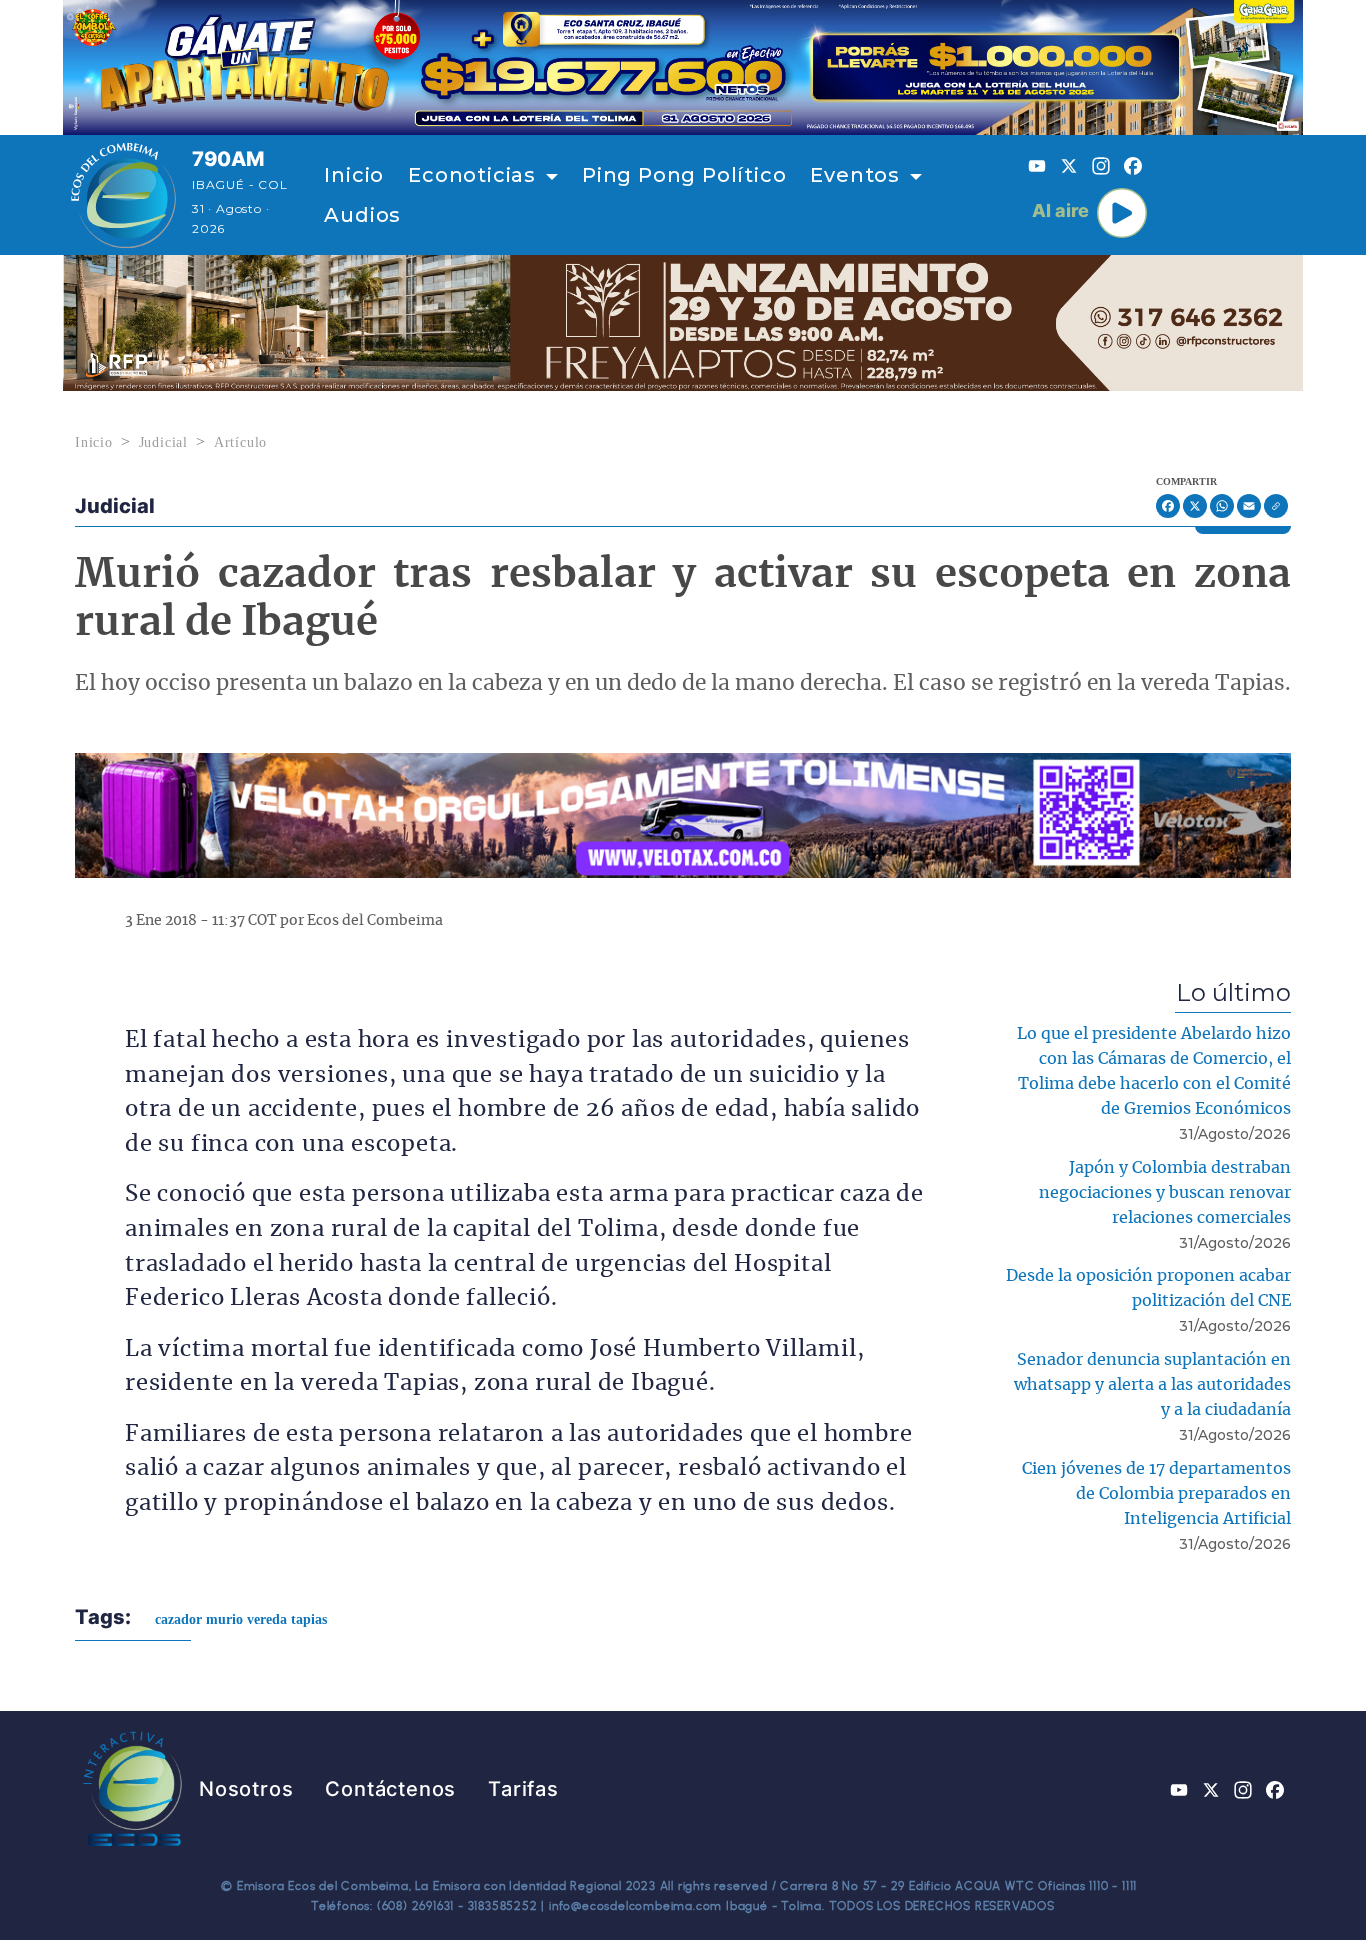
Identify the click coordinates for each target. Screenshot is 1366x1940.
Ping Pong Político (684, 175)
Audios (362, 215)
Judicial (163, 442)
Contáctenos (390, 1789)
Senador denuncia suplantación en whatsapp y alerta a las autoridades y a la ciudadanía (1152, 1385)
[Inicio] (123, 195)
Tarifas (523, 1789)
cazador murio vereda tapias (241, 1619)
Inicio (354, 175)
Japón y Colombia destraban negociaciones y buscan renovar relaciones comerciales (1165, 1193)
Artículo (240, 442)
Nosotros (246, 1789)
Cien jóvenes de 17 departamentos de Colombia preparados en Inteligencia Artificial (1156, 1494)
